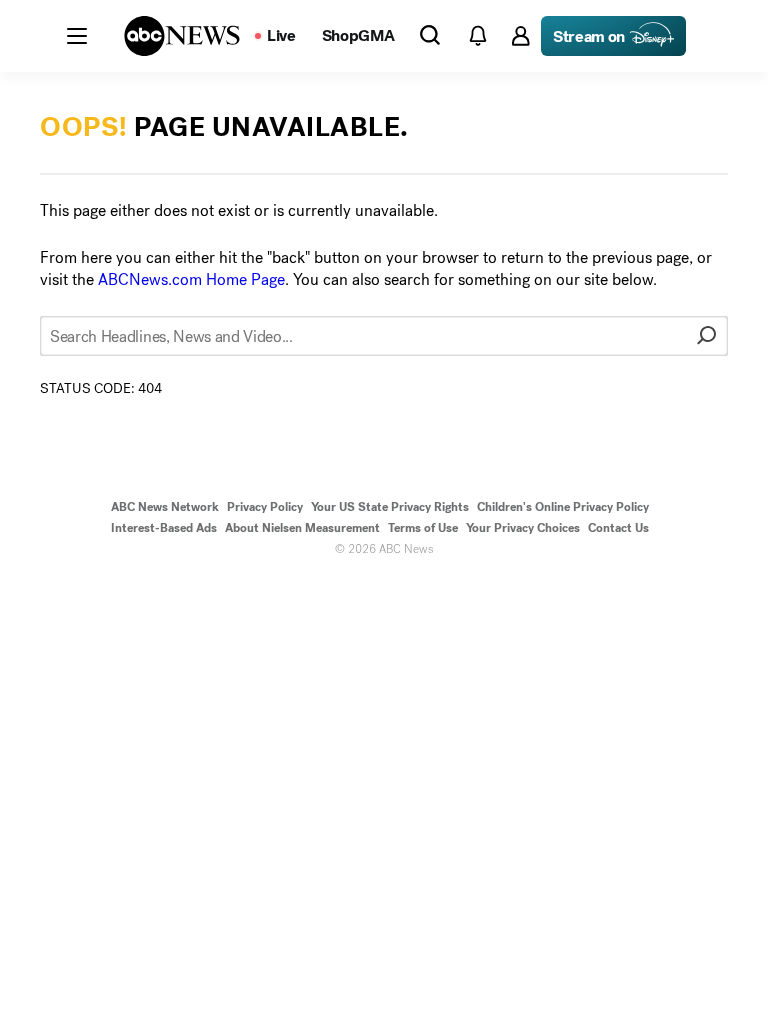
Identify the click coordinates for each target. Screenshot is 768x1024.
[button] (77, 36)
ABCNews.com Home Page (191, 279)
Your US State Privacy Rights (390, 507)
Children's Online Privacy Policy (563, 507)
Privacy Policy (265, 507)
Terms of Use (423, 528)
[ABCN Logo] (182, 36)
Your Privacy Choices (523, 528)
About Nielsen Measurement (302, 528)
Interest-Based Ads (164, 528)
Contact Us (618, 528)
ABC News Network (165, 507)
